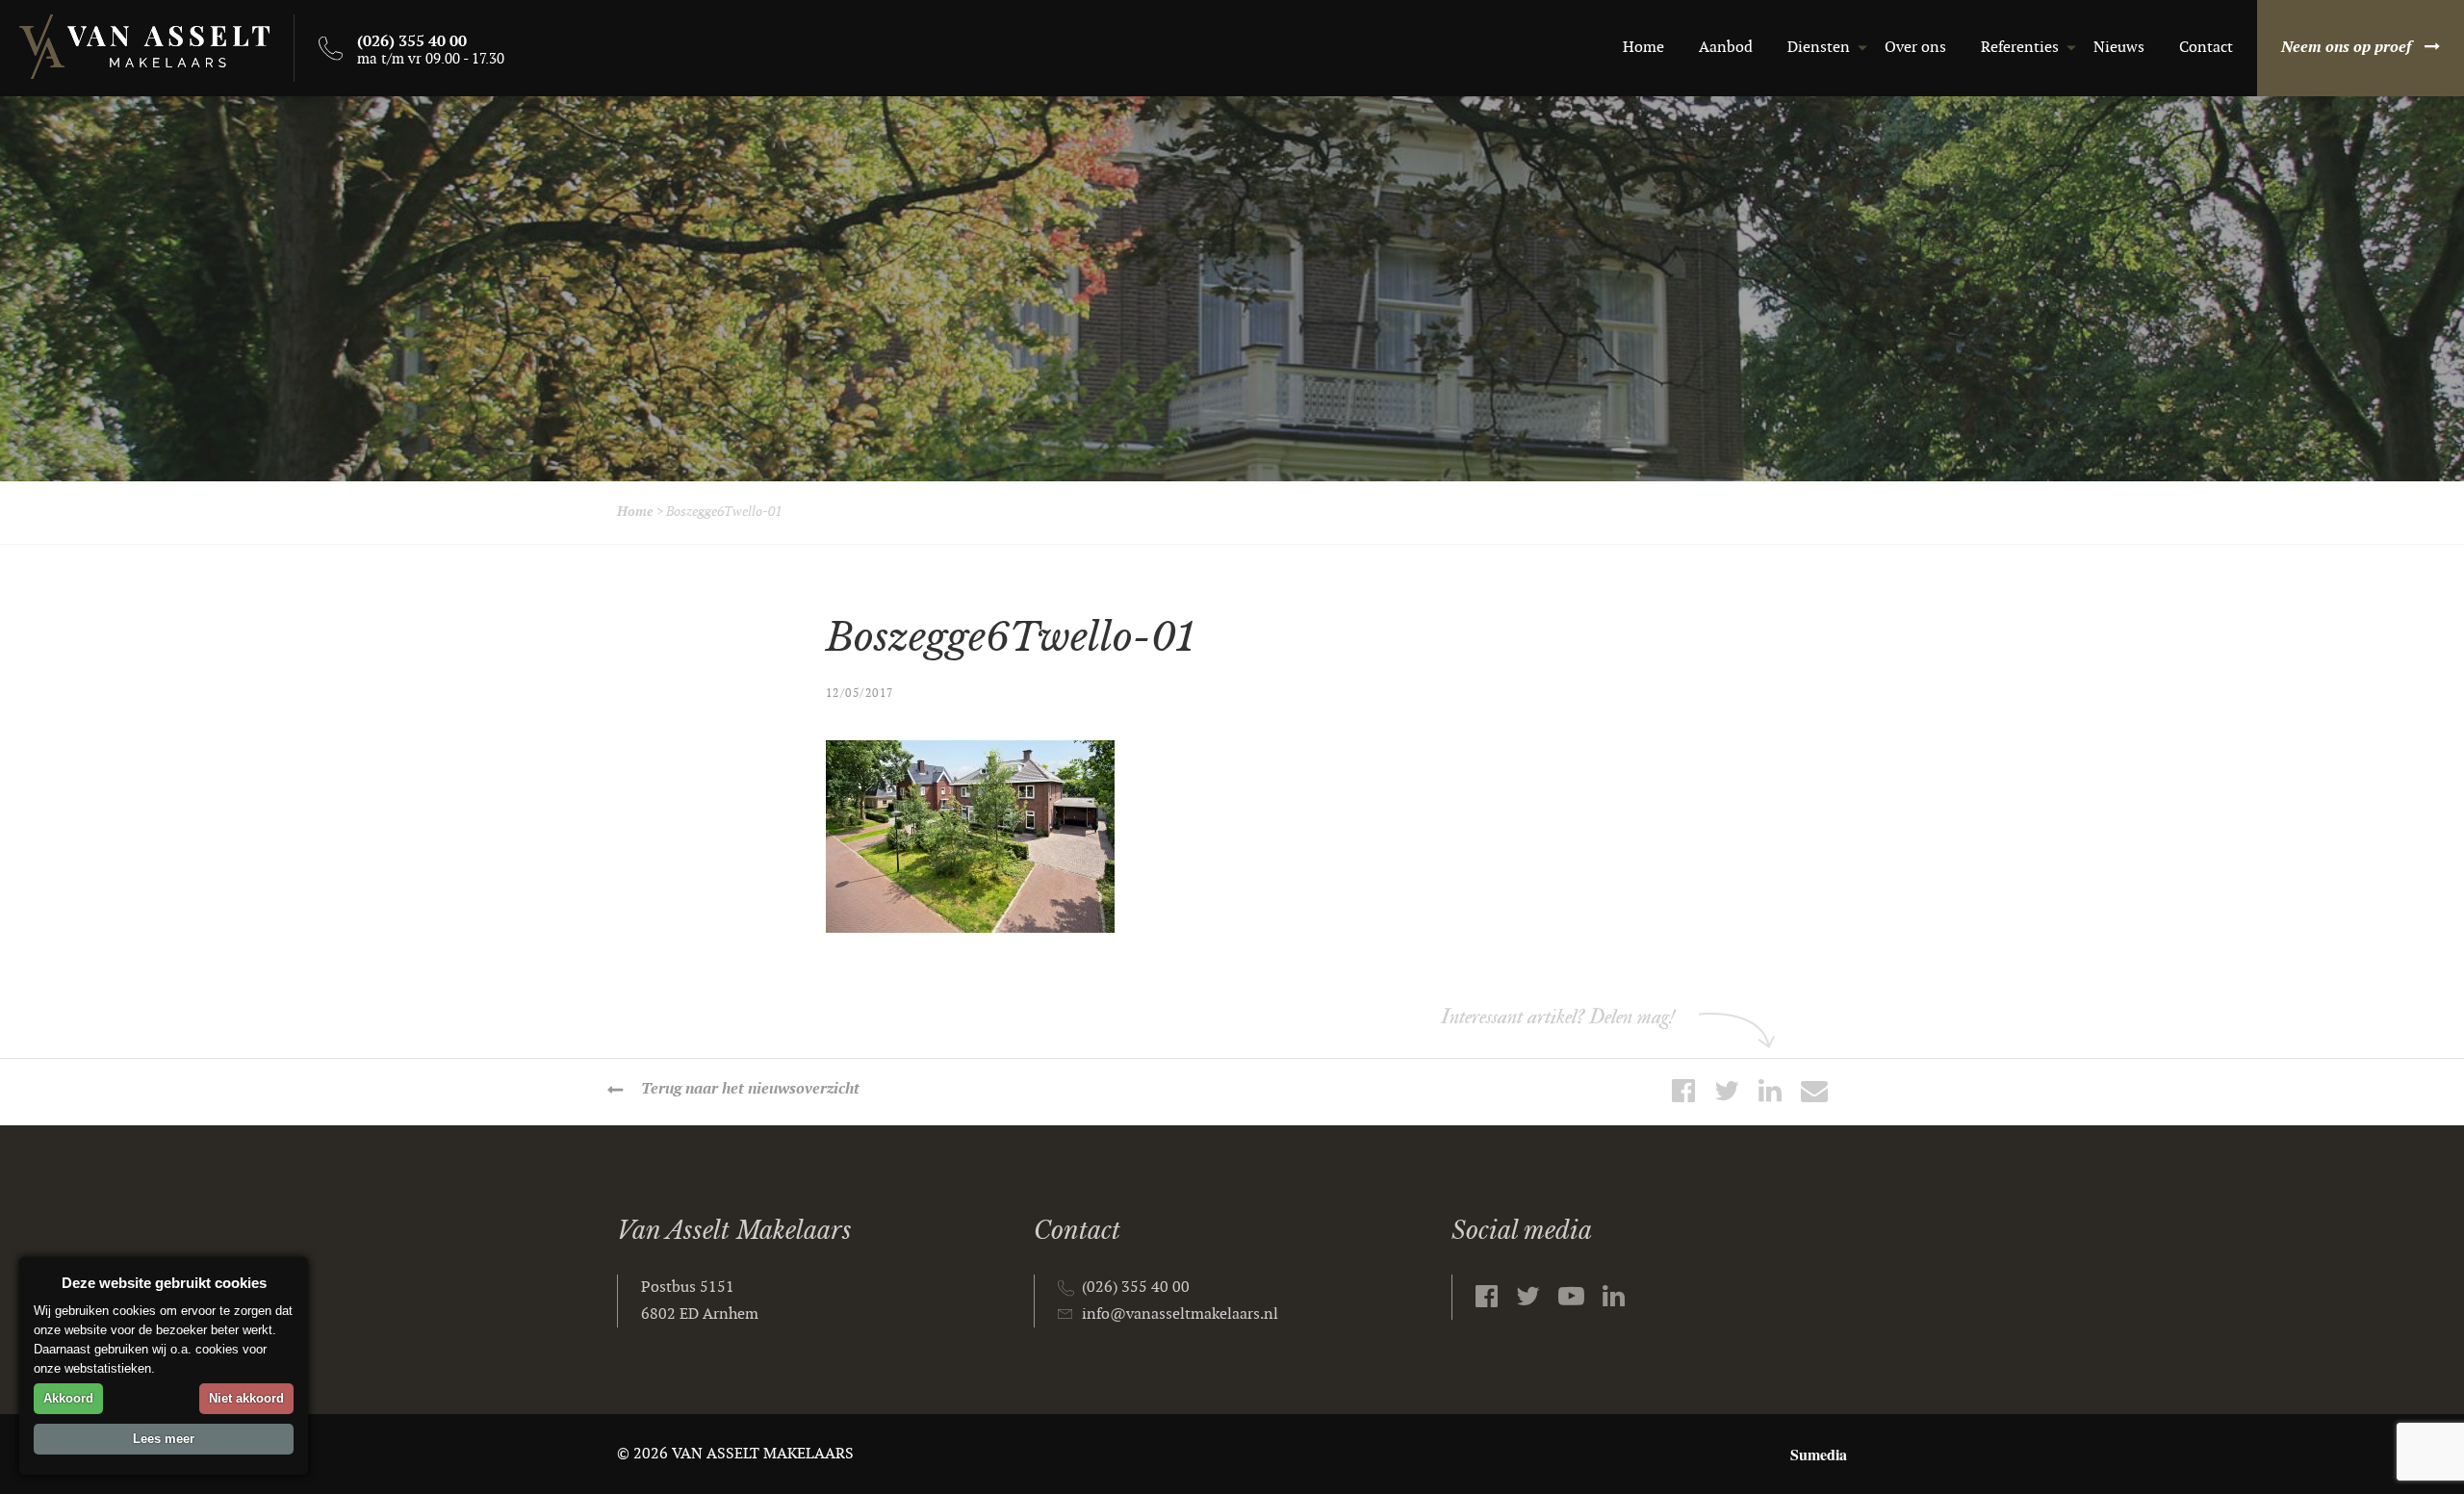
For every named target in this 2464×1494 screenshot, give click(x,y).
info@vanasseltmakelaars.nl (1180, 1314)
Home (1643, 48)
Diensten (1819, 48)
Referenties (2020, 48)
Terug (750, 1089)
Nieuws (2119, 48)
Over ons (1915, 48)
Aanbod (1726, 48)
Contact (2206, 48)
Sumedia (1819, 1454)
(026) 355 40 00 (1136, 1288)
